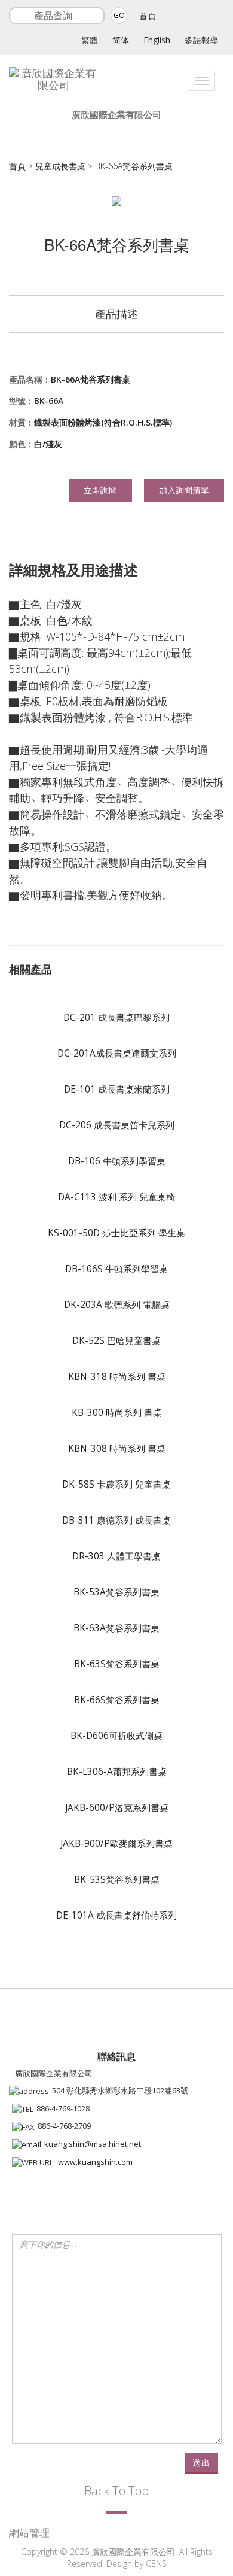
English (157, 40)
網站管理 (29, 2533)
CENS (156, 2564)
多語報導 (201, 40)
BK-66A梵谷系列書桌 (134, 166)
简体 (121, 40)
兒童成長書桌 (60, 166)
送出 (201, 2463)
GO (119, 15)
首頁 (148, 16)
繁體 (90, 40)
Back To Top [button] (116, 2491)
